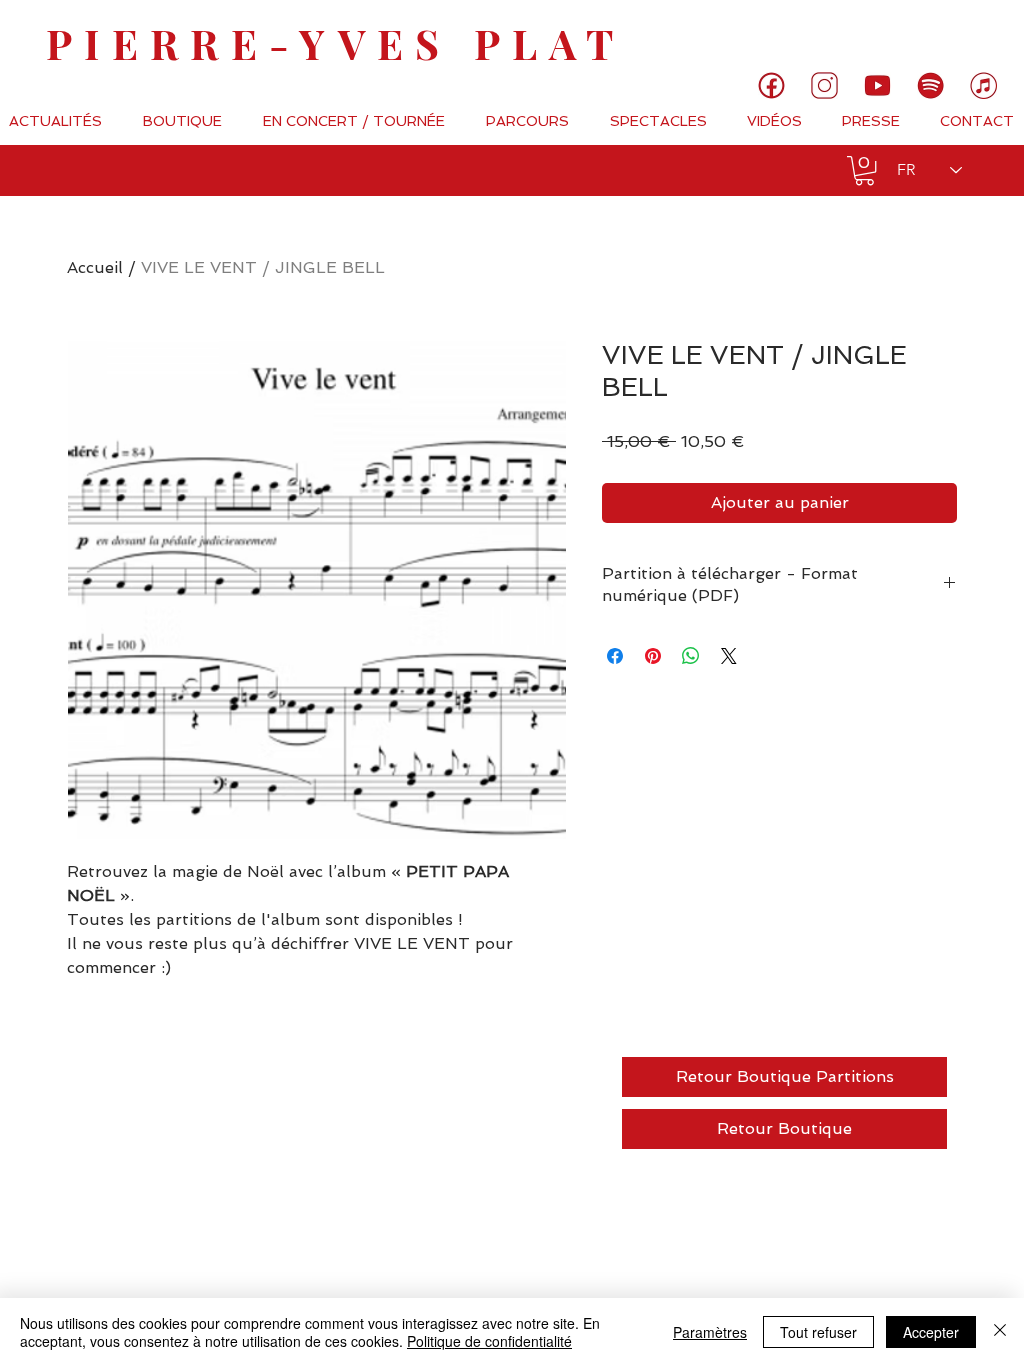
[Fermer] (1000, 1332)
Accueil (95, 267)
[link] (941, 35)
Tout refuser (818, 1332)
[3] (824, 85)
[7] (983, 85)
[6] (930, 85)
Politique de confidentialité (489, 1341)
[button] (864, 170)
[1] (771, 85)
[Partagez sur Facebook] (615, 656)
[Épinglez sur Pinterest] (653, 656)
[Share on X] (729, 656)
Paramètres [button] (710, 1332)
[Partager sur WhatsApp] (691, 656)
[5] (877, 85)
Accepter (931, 1332)
